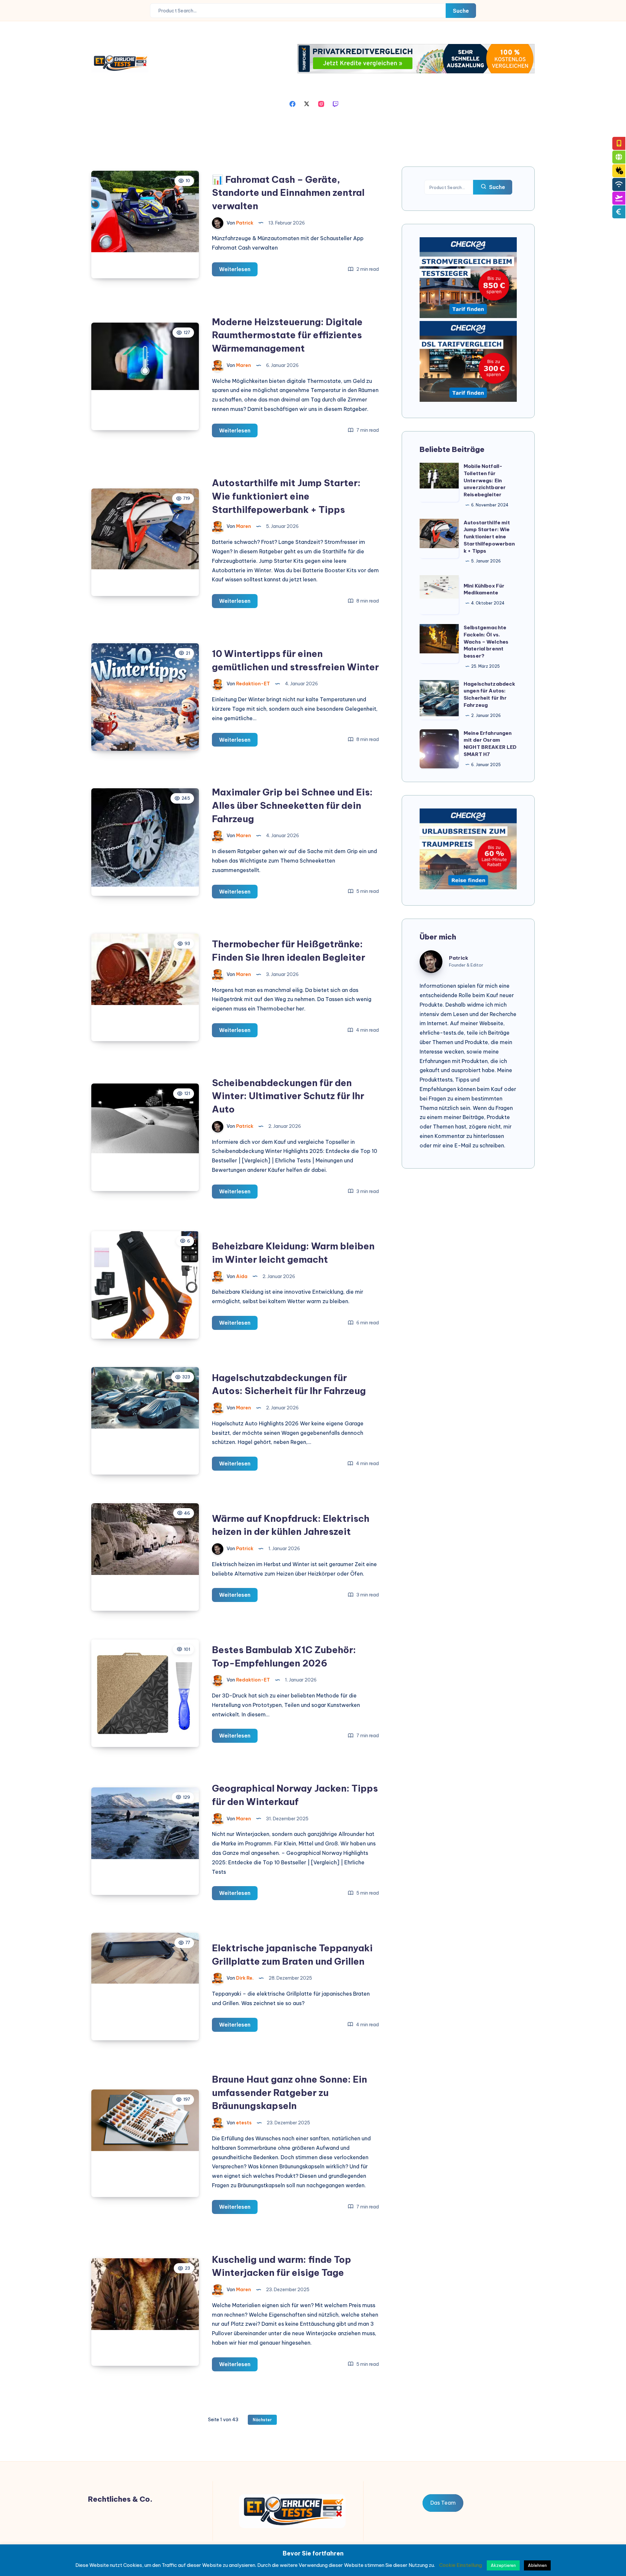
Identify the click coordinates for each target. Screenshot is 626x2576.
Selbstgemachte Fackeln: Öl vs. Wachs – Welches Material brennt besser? (486, 642)
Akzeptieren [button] (503, 2565)
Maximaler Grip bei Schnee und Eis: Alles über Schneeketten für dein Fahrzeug (292, 805)
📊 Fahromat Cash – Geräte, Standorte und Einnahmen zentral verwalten (288, 193)
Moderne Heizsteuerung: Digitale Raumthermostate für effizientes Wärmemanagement (287, 335)
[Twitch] (335, 103)
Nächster (262, 2420)
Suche (461, 11)
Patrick (459, 958)
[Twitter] (307, 103)
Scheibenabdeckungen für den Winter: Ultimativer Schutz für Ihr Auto (288, 1096)
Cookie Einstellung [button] (461, 2565)
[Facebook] (292, 103)
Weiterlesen (238, 271)
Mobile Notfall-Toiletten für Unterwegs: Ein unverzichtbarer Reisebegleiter (485, 480)
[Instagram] (321, 103)
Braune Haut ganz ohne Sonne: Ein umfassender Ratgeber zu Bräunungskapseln (290, 2092)
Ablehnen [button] (537, 2565)
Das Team (443, 2503)
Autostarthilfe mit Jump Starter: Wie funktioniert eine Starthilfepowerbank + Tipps (286, 496)
